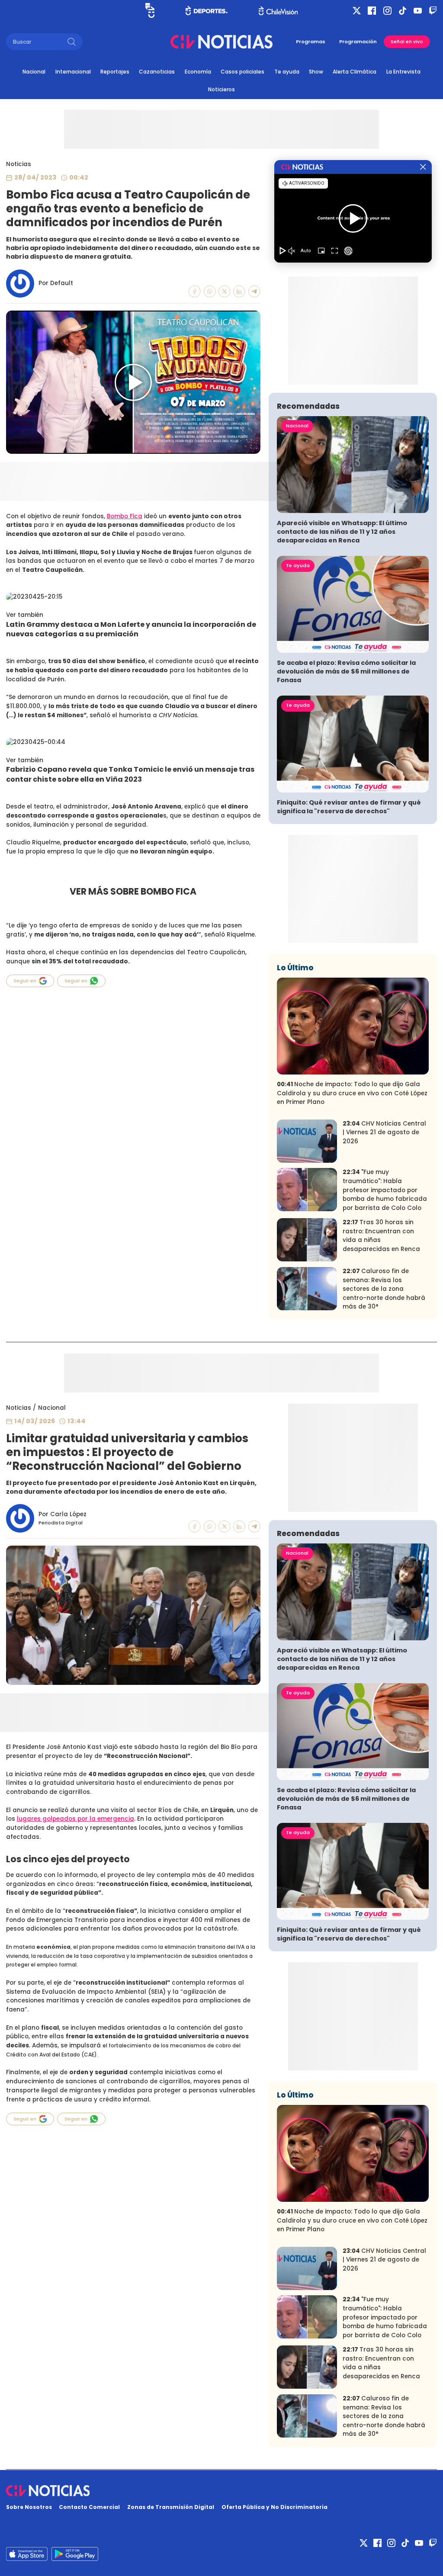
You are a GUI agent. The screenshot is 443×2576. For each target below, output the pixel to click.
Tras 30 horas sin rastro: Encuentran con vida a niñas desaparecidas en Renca (381, 1236)
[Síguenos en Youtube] (418, 11)
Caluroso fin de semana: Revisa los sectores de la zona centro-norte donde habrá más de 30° (384, 1289)
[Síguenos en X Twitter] (357, 11)
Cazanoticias (157, 72)
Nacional (34, 72)
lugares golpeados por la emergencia (75, 1819)
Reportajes (115, 72)
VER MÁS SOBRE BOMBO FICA (133, 891)
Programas (311, 42)
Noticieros (221, 89)
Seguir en (25, 981)
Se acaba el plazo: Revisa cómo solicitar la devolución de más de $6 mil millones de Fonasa (346, 671)
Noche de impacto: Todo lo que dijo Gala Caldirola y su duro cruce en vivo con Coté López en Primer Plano (352, 1093)
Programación (358, 42)
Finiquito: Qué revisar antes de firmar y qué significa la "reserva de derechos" (349, 807)
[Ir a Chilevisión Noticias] (221, 42)
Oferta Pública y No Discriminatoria (274, 2507)
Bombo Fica (125, 516)
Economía (198, 72)
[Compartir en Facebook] (195, 292)
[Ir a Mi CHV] (150, 10)
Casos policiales (242, 72)
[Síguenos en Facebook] (372, 11)
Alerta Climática (355, 72)
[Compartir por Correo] (254, 292)
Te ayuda (287, 72)
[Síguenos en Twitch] (433, 11)
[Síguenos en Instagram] (387, 11)
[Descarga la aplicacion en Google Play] (27, 2554)
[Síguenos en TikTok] (403, 11)
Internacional (73, 72)
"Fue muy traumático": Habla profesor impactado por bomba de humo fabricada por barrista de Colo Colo (385, 1190)
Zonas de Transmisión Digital (171, 2507)
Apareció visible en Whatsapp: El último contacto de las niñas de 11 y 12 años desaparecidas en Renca (342, 532)
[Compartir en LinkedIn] (239, 292)
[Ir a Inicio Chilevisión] (278, 11)
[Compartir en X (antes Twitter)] (225, 292)
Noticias (19, 164)
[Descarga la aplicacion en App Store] (75, 2554)
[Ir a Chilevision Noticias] (222, 2491)
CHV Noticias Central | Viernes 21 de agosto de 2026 (384, 1132)
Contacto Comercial (89, 2507)
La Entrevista (403, 72)
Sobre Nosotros (29, 2507)
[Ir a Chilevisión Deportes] (207, 10)
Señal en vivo (407, 42)
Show (316, 72)
